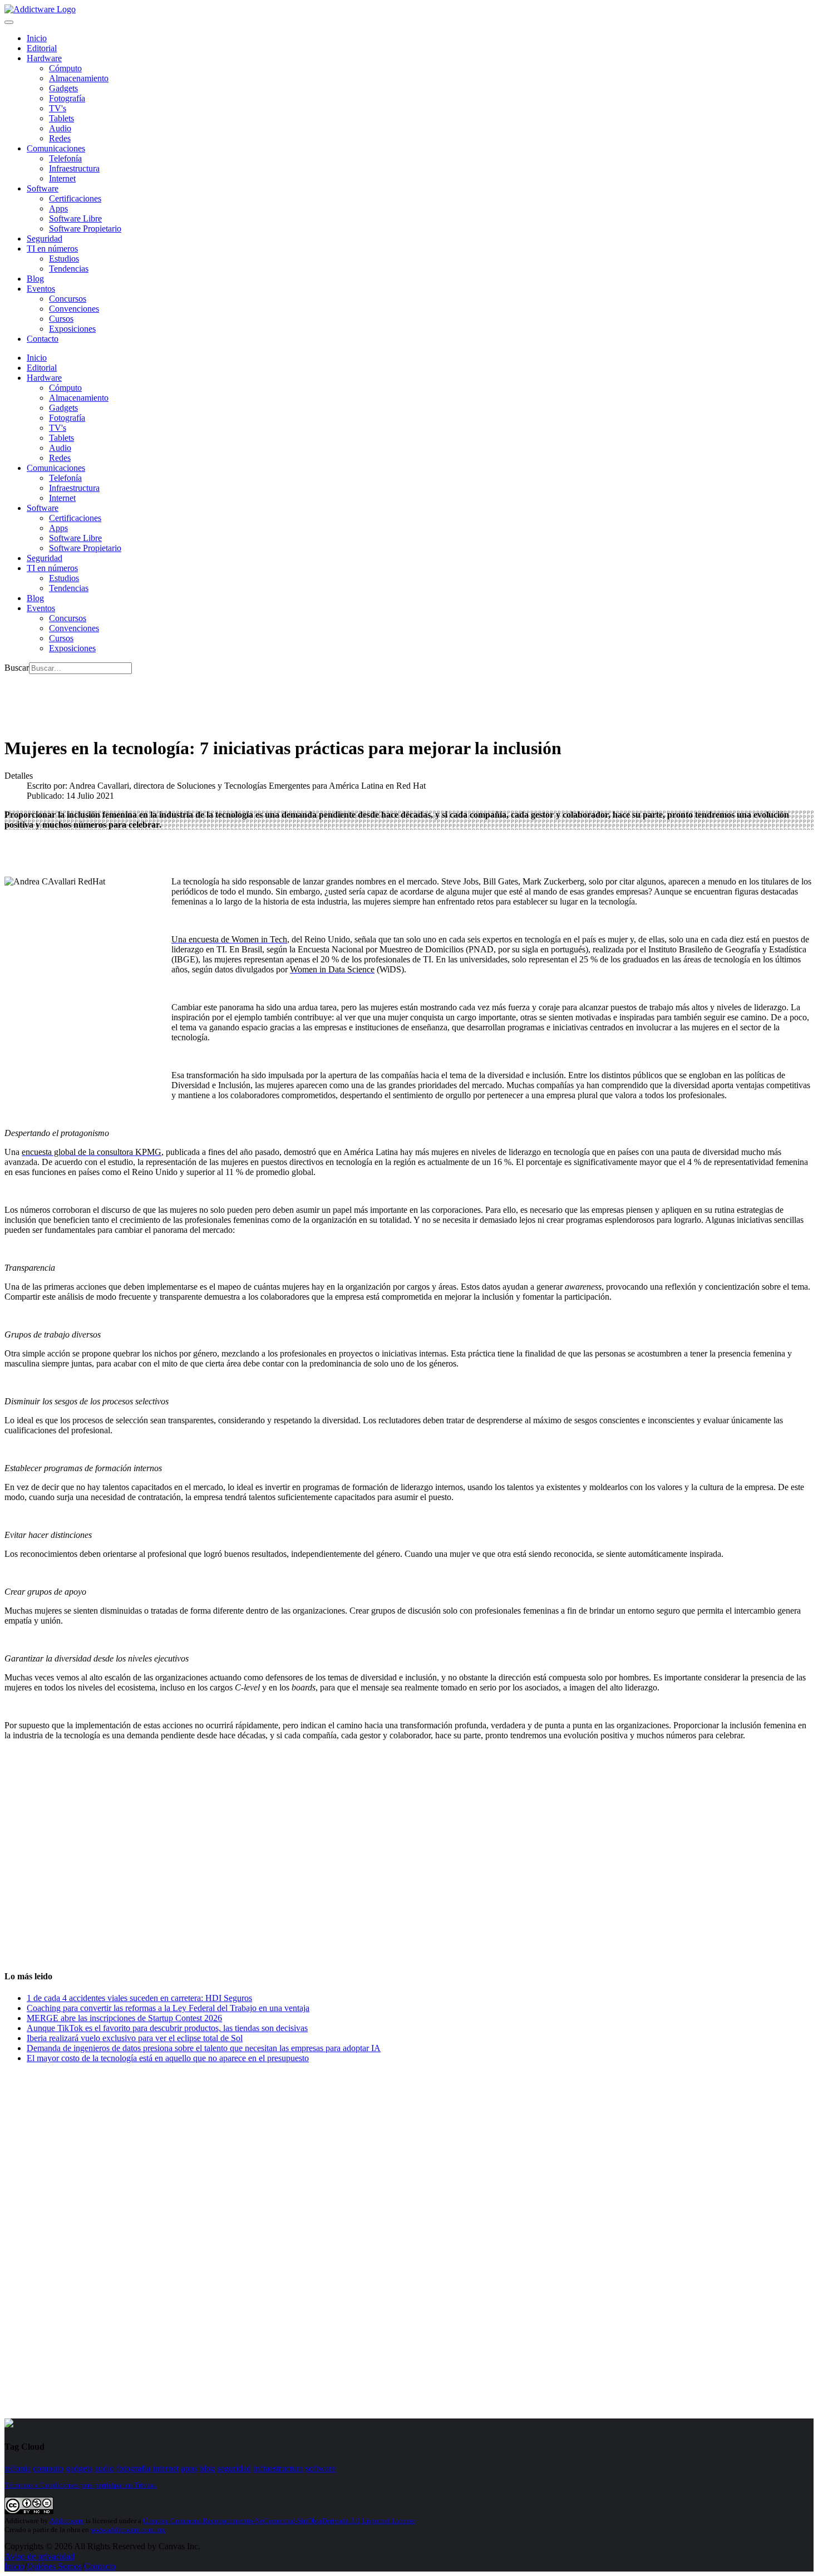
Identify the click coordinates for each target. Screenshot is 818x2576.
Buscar (17, 668)
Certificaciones (75, 198)
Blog (35, 279)
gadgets (79, 2468)
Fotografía (67, 98)
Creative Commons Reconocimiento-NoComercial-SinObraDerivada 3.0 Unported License (279, 2521)
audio (104, 2468)
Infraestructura (74, 168)
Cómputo (65, 68)
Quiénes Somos (54, 2566)
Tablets (61, 118)
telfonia (18, 2468)
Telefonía (65, 158)
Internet (62, 178)
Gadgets (63, 88)
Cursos (61, 319)
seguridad (234, 2468)
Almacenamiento (79, 78)
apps (189, 2468)
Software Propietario (85, 228)
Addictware (67, 2521)
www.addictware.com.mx (128, 2530)
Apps (58, 208)
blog (207, 2468)
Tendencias (69, 269)
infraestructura (278, 2468)
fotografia (133, 2468)
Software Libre (75, 218)
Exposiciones (72, 329)
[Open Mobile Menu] (9, 22)
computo (48, 2468)
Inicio (14, 2566)
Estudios (64, 259)
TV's (58, 108)
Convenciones (74, 309)
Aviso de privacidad (40, 2556)
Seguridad (45, 239)
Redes (60, 138)
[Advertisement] (207, 699)
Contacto (43, 339)
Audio (60, 128)
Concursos (68, 299)
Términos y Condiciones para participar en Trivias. (81, 2485)
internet (166, 2468)
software (321, 2468)
